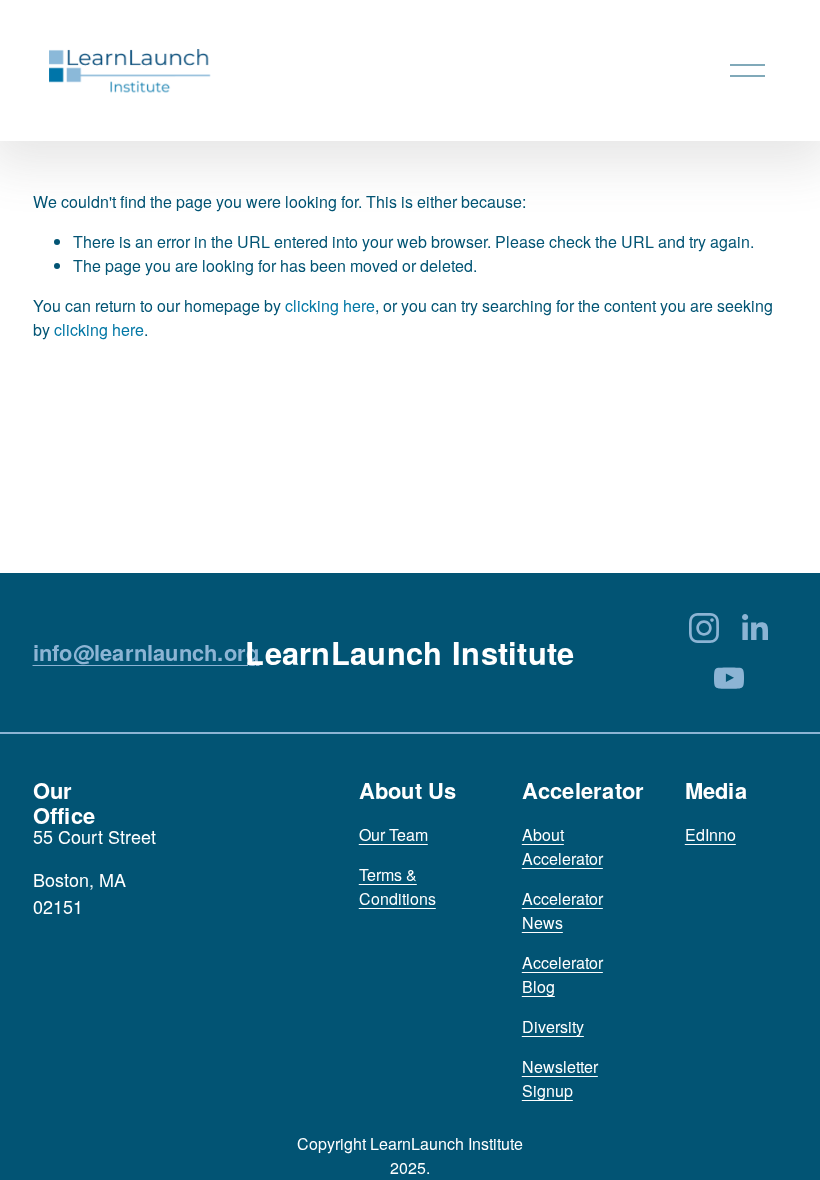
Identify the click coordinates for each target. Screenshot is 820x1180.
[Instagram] (704, 628)
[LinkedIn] (754, 628)
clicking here (330, 305)
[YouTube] (729, 678)
